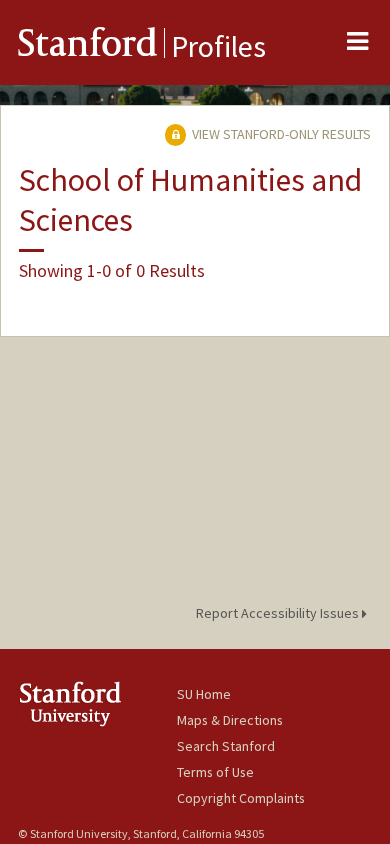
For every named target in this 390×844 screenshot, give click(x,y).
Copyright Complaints (241, 798)
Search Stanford (226, 746)
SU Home (204, 694)
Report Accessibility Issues (279, 613)
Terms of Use (215, 772)
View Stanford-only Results (280, 134)
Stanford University (97, 703)
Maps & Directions (230, 720)
